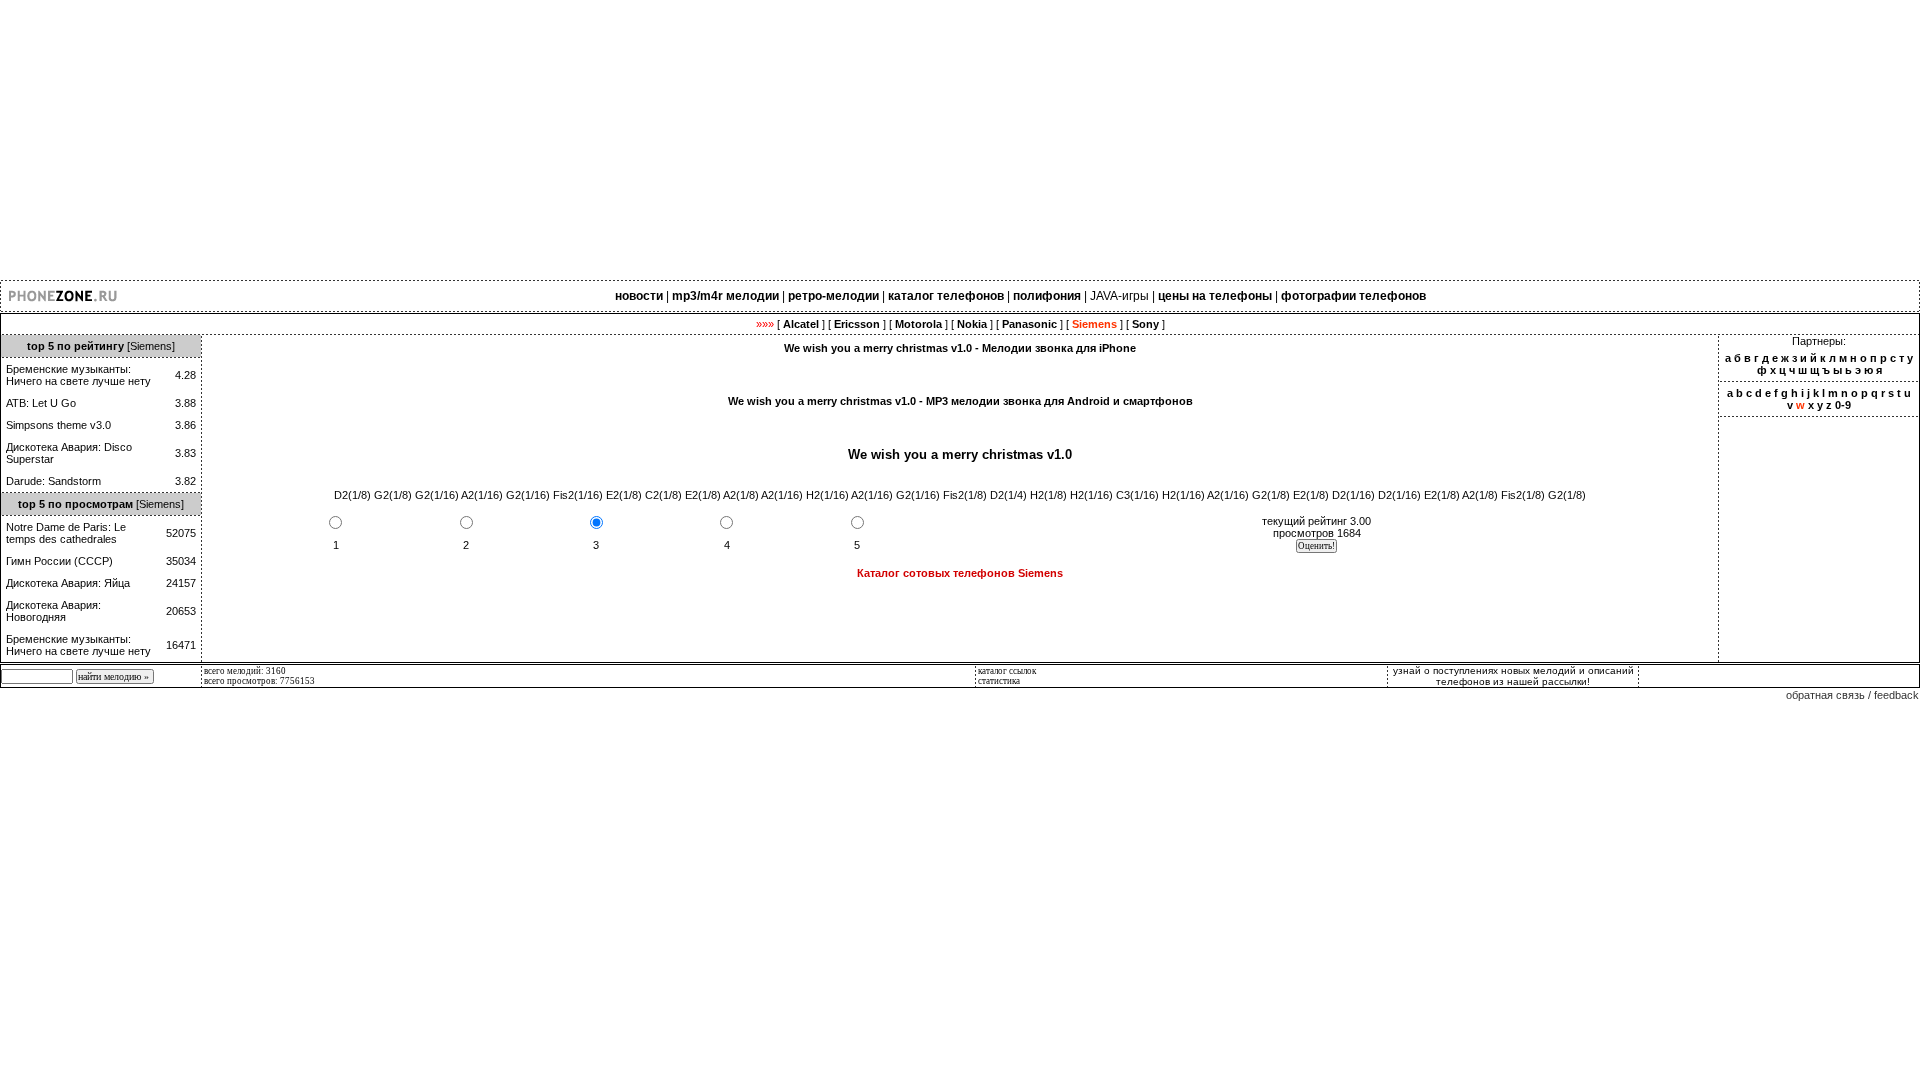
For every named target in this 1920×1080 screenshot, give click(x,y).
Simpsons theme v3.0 (58, 425)
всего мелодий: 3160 (245, 671)
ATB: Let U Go (41, 403)
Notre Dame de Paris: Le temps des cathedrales (66, 533)
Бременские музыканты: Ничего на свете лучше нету (78, 375)
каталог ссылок (1007, 671)
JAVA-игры (1119, 296)
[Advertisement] (600, 140)
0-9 (1843, 405)
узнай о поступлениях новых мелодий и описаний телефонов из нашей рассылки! (1513, 676)
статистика (999, 681)
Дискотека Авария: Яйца (68, 583)
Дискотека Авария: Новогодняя (53, 611)
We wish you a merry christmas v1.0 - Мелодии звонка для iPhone (960, 348)
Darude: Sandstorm (53, 481)
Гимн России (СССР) (59, 561)
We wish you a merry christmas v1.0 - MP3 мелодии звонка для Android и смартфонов (960, 401)
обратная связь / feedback (1852, 695)
